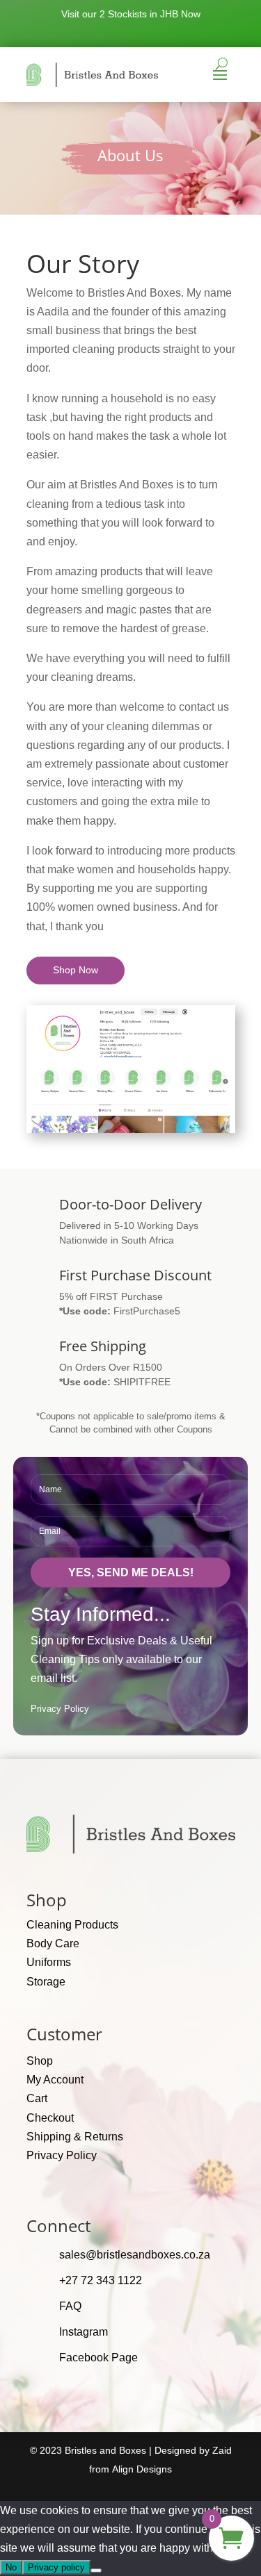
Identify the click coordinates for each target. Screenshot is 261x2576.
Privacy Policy (60, 1709)
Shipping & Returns (75, 2137)
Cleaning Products (72, 1925)
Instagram (84, 2332)
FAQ (70, 2306)
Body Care (53, 1943)
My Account (55, 2080)
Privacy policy (56, 2567)
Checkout (50, 2118)
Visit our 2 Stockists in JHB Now (131, 14)
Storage (46, 1982)
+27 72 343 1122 (101, 2280)
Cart (37, 2098)
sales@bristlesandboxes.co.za (135, 2255)
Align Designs (142, 2469)
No (11, 2567)
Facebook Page (98, 2358)
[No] (96, 2570)
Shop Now (76, 970)
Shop (40, 2061)
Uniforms (49, 1962)
